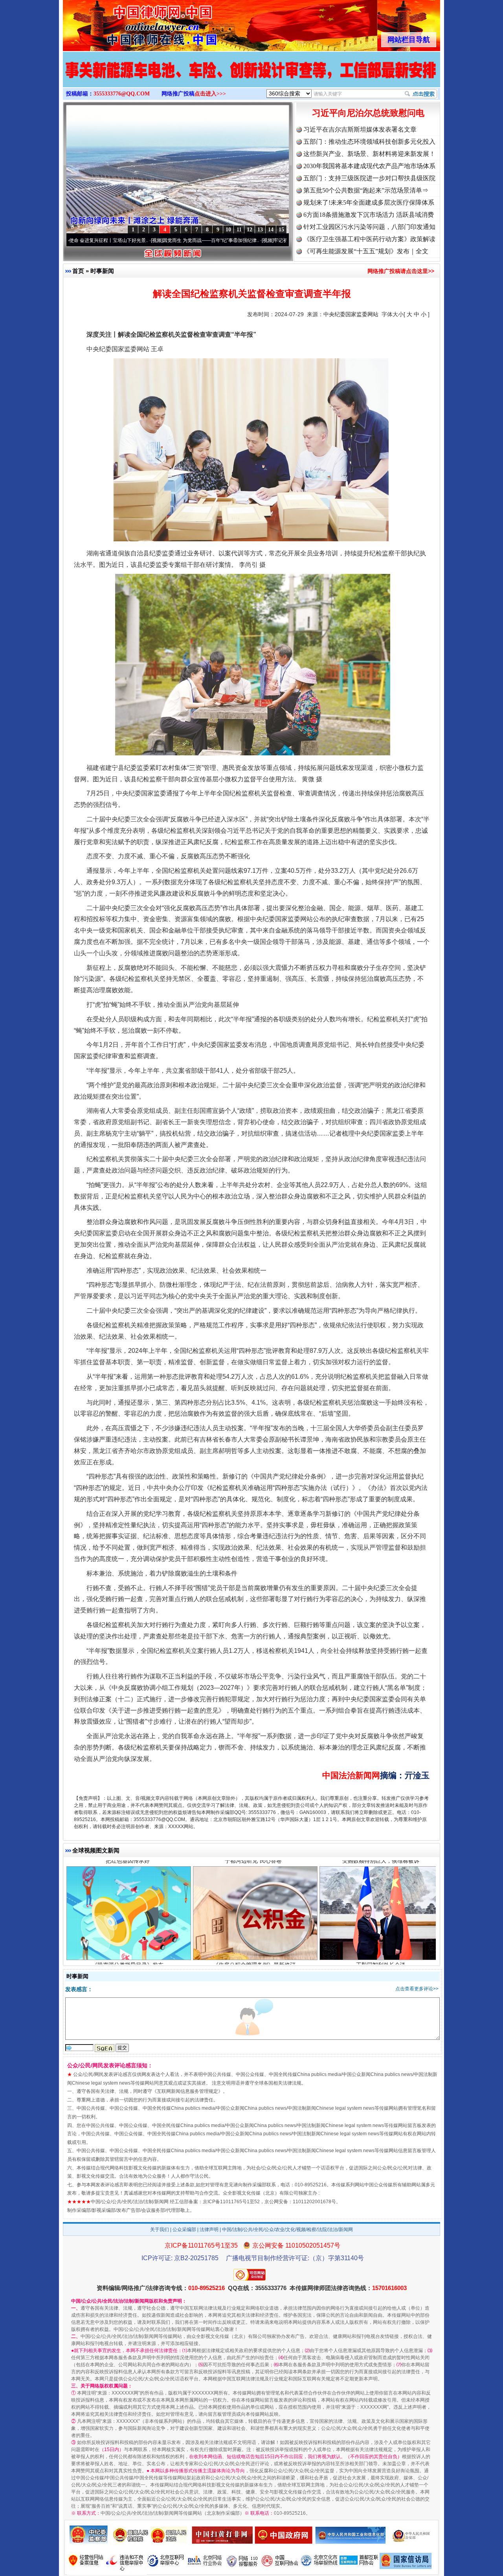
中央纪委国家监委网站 (351, 314)
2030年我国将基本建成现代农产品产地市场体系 (369, 166)
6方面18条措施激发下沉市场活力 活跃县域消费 (369, 215)
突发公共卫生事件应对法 (381, 1920)
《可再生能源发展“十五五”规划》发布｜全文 (366, 251)
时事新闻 (102, 271)
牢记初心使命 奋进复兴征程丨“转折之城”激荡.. (245, 240)
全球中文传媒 (128, 23)
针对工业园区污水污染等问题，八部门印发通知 (369, 227)
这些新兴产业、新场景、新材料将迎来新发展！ (369, 154)
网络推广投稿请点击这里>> (401, 271)
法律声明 (209, 2230)
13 (260, 230)
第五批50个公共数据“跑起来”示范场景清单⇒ (366, 190)
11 (239, 230)
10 (228, 230)
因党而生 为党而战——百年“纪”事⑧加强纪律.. (134, 240)
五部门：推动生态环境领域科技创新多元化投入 (369, 142)
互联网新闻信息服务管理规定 (187, 2091)
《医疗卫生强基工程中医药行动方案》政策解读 (369, 239)
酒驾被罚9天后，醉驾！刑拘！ (128, 1920)
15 (281, 230)
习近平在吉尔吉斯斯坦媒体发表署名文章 (360, 129)
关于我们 (160, 2230)
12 (250, 230)
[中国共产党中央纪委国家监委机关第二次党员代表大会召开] (251, 78)
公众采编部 (184, 2230)
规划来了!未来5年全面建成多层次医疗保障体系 (369, 202)
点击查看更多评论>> (417, 1989)
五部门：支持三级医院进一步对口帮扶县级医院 (369, 178)
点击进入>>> (210, 94)
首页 (78, 271)
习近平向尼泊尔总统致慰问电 (368, 113)
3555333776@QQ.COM (122, 94)
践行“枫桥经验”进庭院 (254, 1920)
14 (271, 230)
